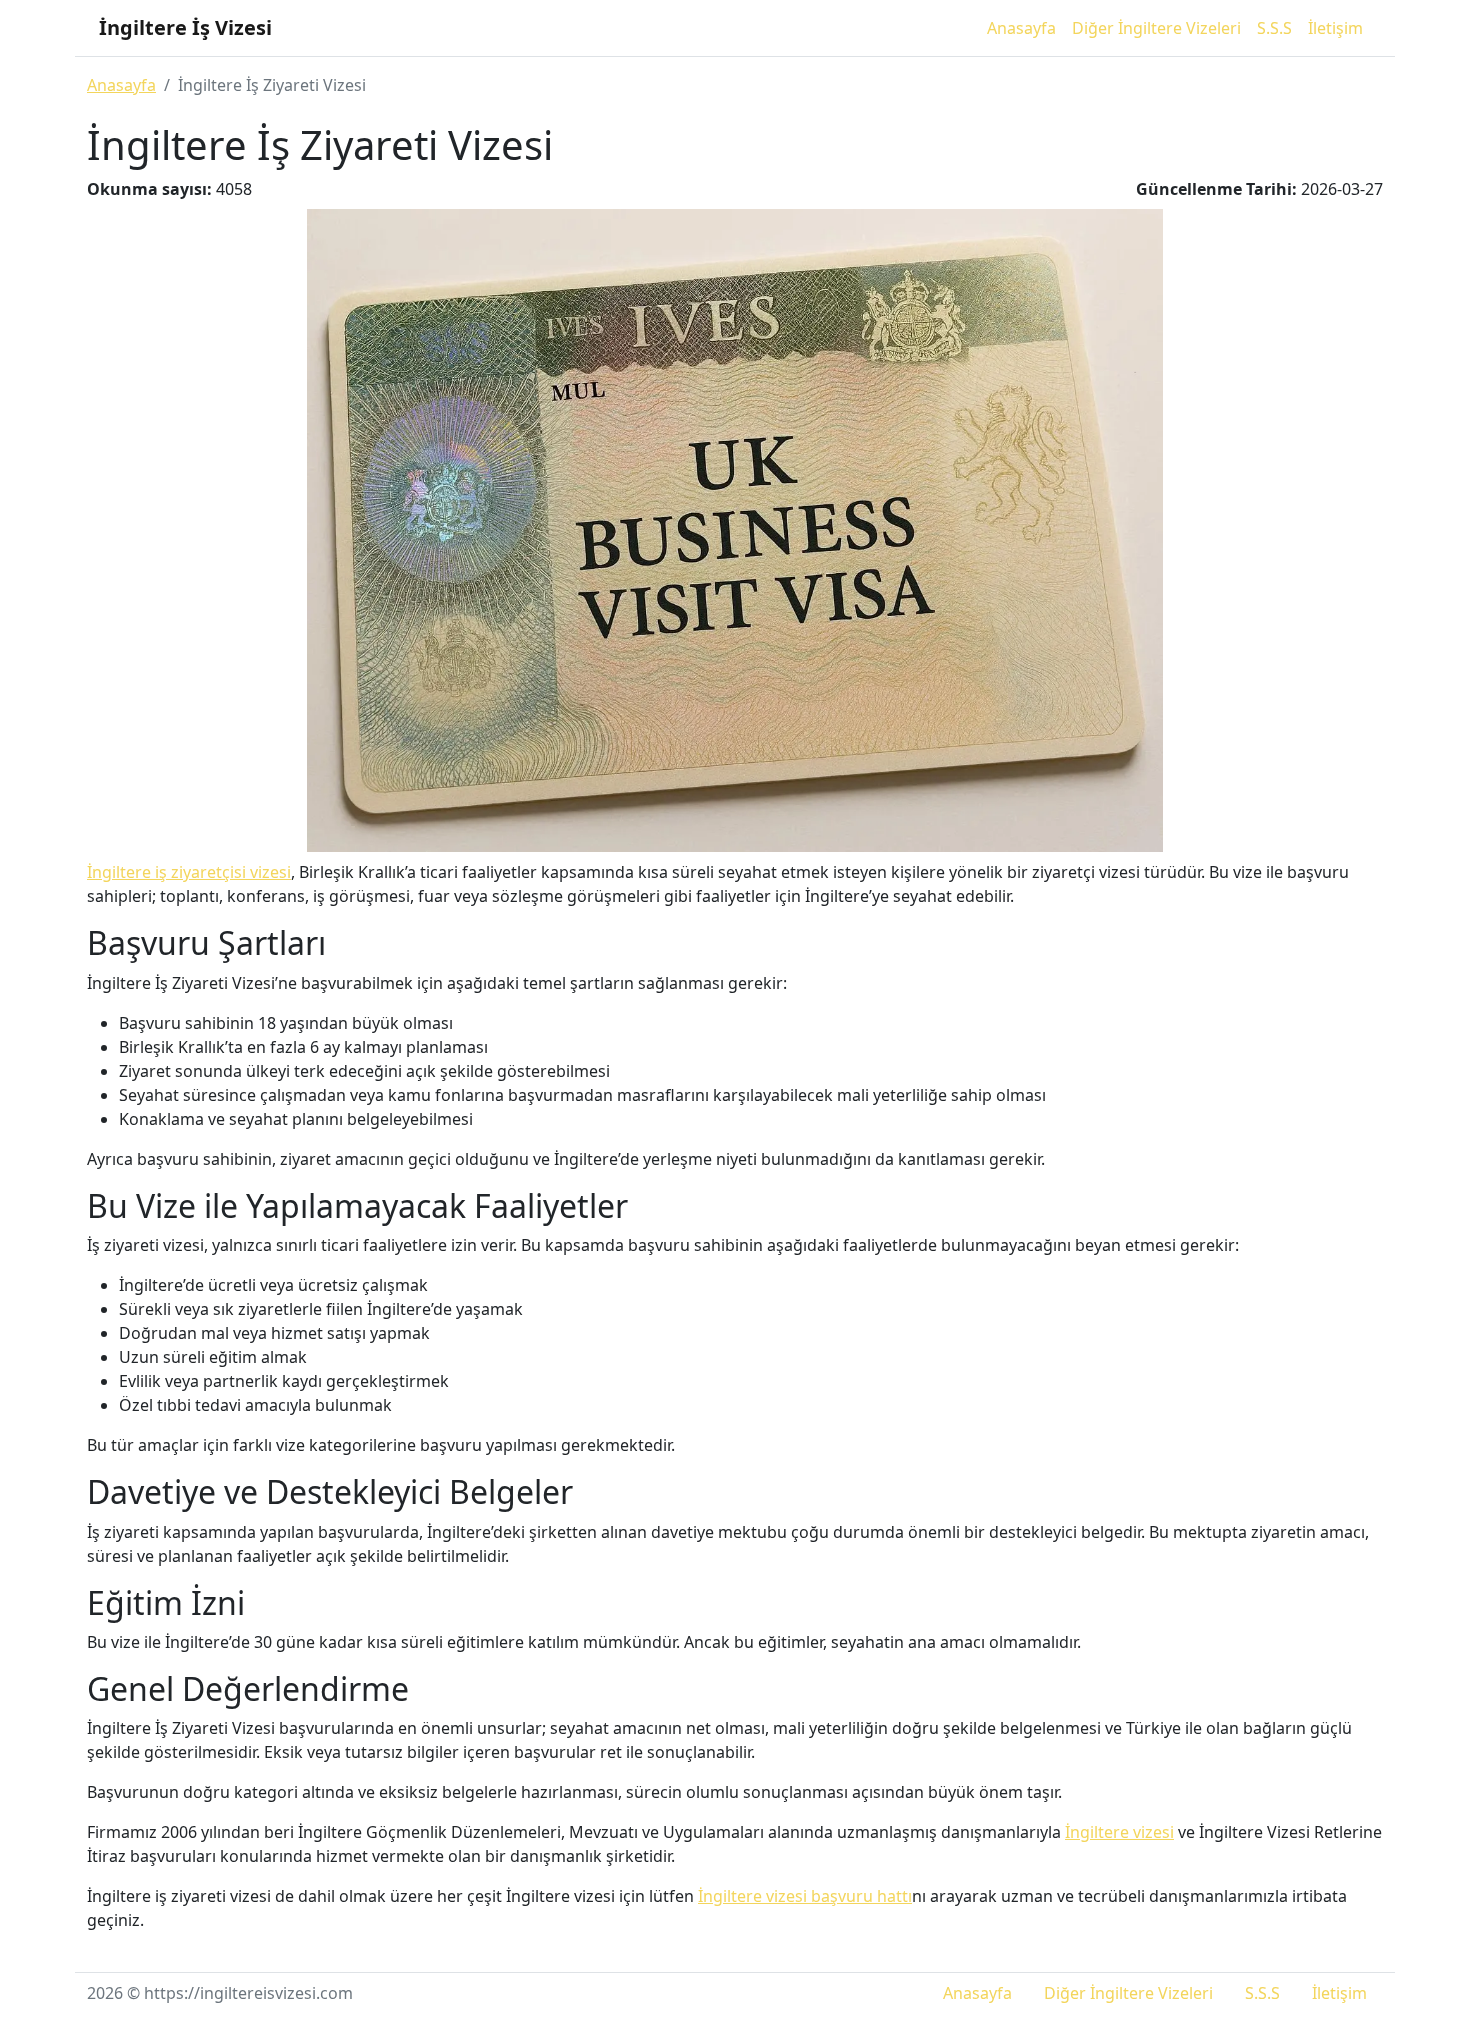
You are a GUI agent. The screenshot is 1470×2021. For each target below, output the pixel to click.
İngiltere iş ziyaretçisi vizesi (189, 872)
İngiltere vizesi (1119, 1832)
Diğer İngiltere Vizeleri (1156, 28)
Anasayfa (1021, 28)
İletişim (1335, 28)
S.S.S (1274, 28)
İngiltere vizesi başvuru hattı (805, 1896)
